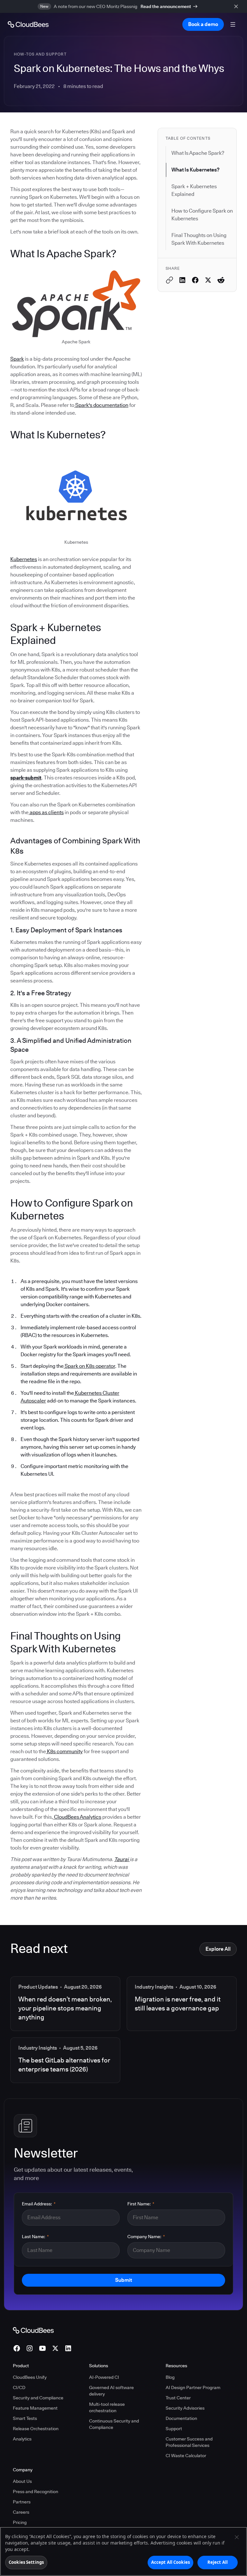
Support (174, 2429)
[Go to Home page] (28, 24)
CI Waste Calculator (186, 2456)
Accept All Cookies (170, 2562)
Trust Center (178, 2398)
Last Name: (35, 2237)
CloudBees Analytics (77, 1817)
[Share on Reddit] (221, 280)
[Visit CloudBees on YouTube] (42, 2348)
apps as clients (46, 812)
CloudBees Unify (30, 2377)
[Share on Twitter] (208, 280)
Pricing (20, 2522)
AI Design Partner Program (193, 2387)
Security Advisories (185, 2408)
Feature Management (35, 2408)
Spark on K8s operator (89, 1366)
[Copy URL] (169, 280)
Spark (17, 359)
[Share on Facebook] (195, 280)
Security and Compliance (38, 2398)
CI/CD (19, 2387)
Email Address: (39, 2204)
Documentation (181, 2418)
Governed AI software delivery (111, 2391)
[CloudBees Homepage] (33, 2330)
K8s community (64, 1751)
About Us (22, 2481)
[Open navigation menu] (233, 24)
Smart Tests (25, 2418)
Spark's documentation (101, 405)
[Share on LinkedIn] (182, 280)
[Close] (237, 2537)
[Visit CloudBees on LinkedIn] (68, 2348)
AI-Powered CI (104, 2377)
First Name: (141, 2204)
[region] (123, 2551)
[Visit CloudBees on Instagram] (30, 2348)
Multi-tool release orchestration (107, 2407)
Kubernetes (24, 559)
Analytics (22, 2439)
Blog (170, 2377)
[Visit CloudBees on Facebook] (17, 2348)
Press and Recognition (36, 2492)
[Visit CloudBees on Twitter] (55, 2348)
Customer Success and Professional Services (189, 2442)
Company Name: (146, 2237)
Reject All (218, 2562)
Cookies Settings (26, 2562)
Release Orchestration (36, 2429)
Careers (21, 2512)
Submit (123, 2280)
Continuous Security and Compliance (114, 2424)
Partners (22, 2502)
